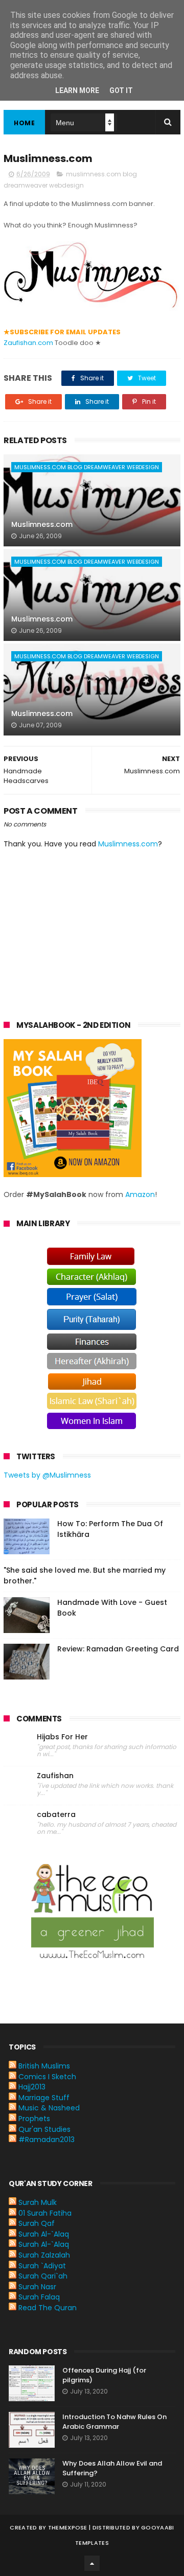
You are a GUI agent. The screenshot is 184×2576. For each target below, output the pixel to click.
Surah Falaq (39, 2297)
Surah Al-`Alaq (44, 2234)
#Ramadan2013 (47, 2140)
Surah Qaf (37, 2223)
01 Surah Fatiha (45, 2213)
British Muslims (44, 2066)
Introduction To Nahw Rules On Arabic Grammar (114, 2422)
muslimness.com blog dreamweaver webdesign (87, 467)
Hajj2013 (32, 2087)
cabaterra (56, 1815)
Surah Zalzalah (44, 2255)
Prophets (34, 2119)
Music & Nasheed (49, 2108)
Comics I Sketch (47, 2077)
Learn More (77, 90)
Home (24, 123)
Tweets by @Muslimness (47, 1475)
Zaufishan (55, 1776)
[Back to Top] (92, 2563)
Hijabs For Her (62, 1737)
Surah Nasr (37, 2287)
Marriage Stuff (44, 2098)
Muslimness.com (42, 524)
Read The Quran (48, 2308)
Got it (121, 90)
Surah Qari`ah (43, 2276)
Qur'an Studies (44, 2129)
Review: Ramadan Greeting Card (118, 1649)
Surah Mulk (38, 2202)
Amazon (140, 1194)
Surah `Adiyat (42, 2266)
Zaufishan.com (28, 343)
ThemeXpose (68, 2527)
